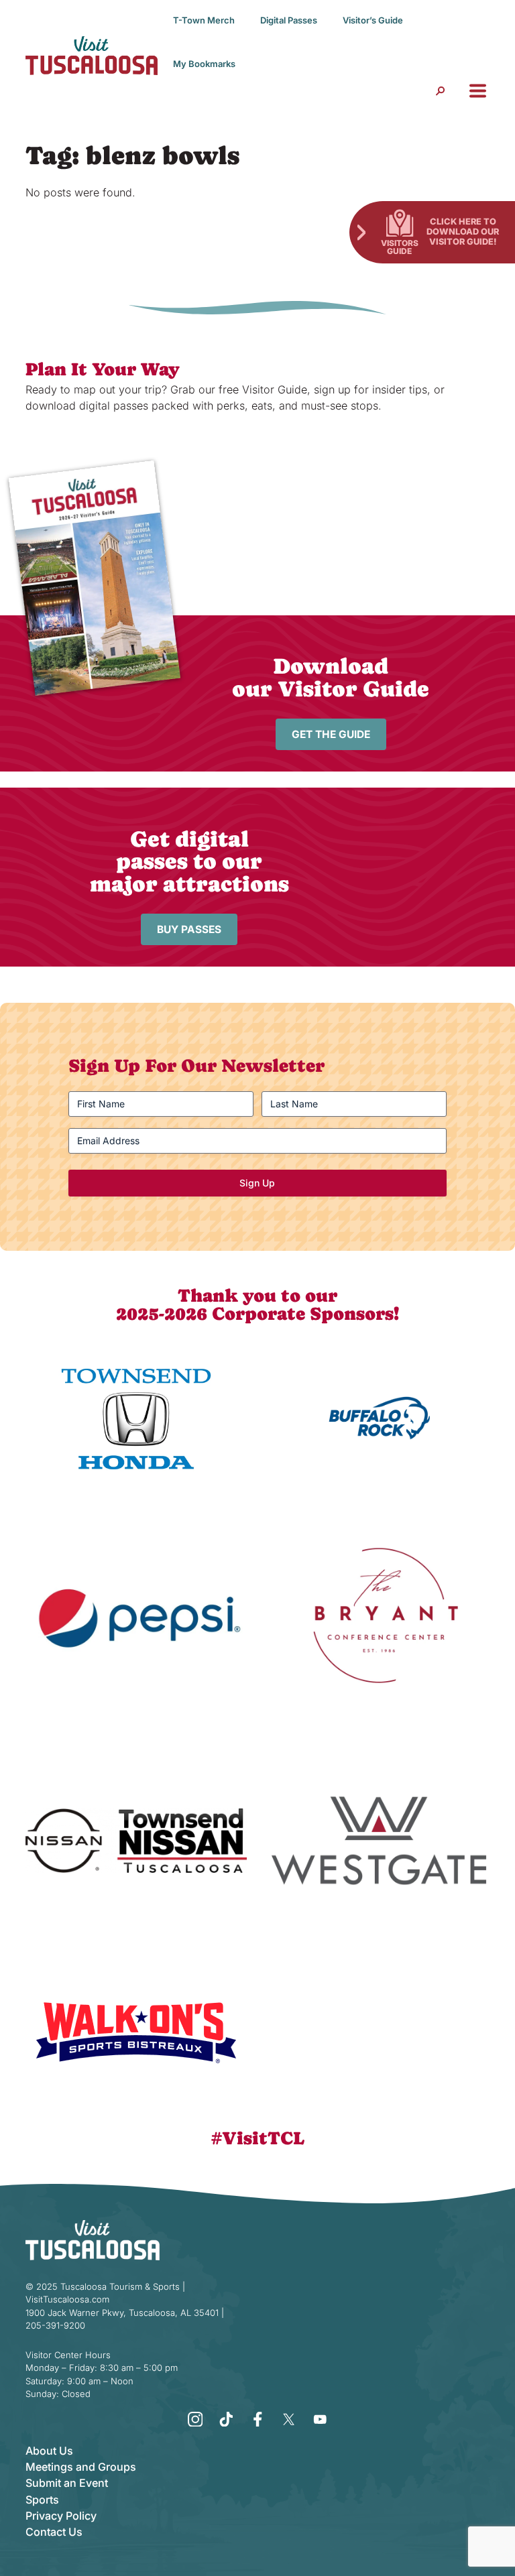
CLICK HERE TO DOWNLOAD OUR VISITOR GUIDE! (463, 231)
